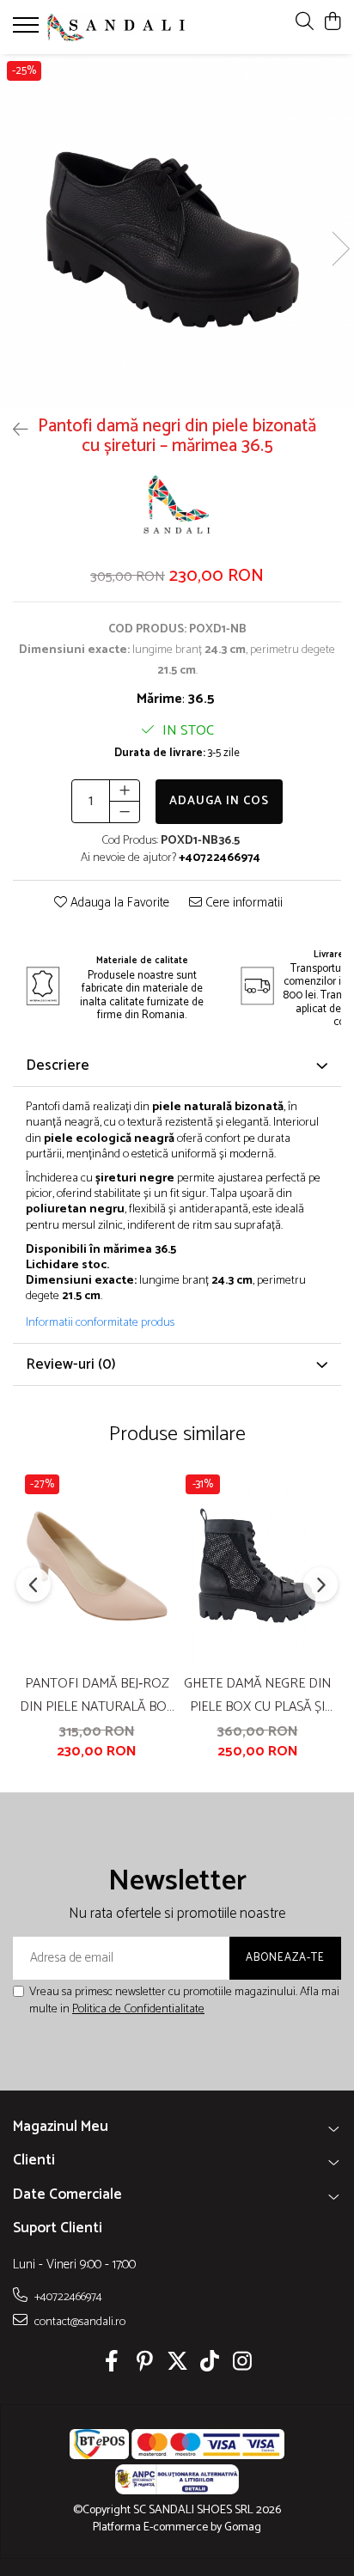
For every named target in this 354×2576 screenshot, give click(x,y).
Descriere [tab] (58, 1065)
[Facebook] (112, 2364)
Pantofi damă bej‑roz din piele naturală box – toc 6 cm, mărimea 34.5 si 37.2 (97, 1695)
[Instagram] (243, 2364)
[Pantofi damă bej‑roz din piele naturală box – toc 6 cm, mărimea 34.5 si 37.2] (97, 1566)
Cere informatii (242, 903)
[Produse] (28, 30)
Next (340, 249)
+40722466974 (67, 2297)
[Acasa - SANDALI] (116, 27)
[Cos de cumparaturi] (332, 23)
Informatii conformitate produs (100, 1323)
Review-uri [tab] (71, 1364)
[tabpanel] (177, 231)
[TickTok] (210, 2364)
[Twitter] (177, 2364)
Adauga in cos (219, 801)
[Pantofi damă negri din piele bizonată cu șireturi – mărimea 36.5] (177, 231)
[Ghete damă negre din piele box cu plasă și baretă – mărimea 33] (257, 1566)
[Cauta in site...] (305, 23)
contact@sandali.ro (79, 2322)
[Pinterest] (145, 2364)
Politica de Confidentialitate (138, 2009)
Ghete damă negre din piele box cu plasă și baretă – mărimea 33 (257, 1695)
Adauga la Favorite (118, 903)
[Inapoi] (13, 431)
